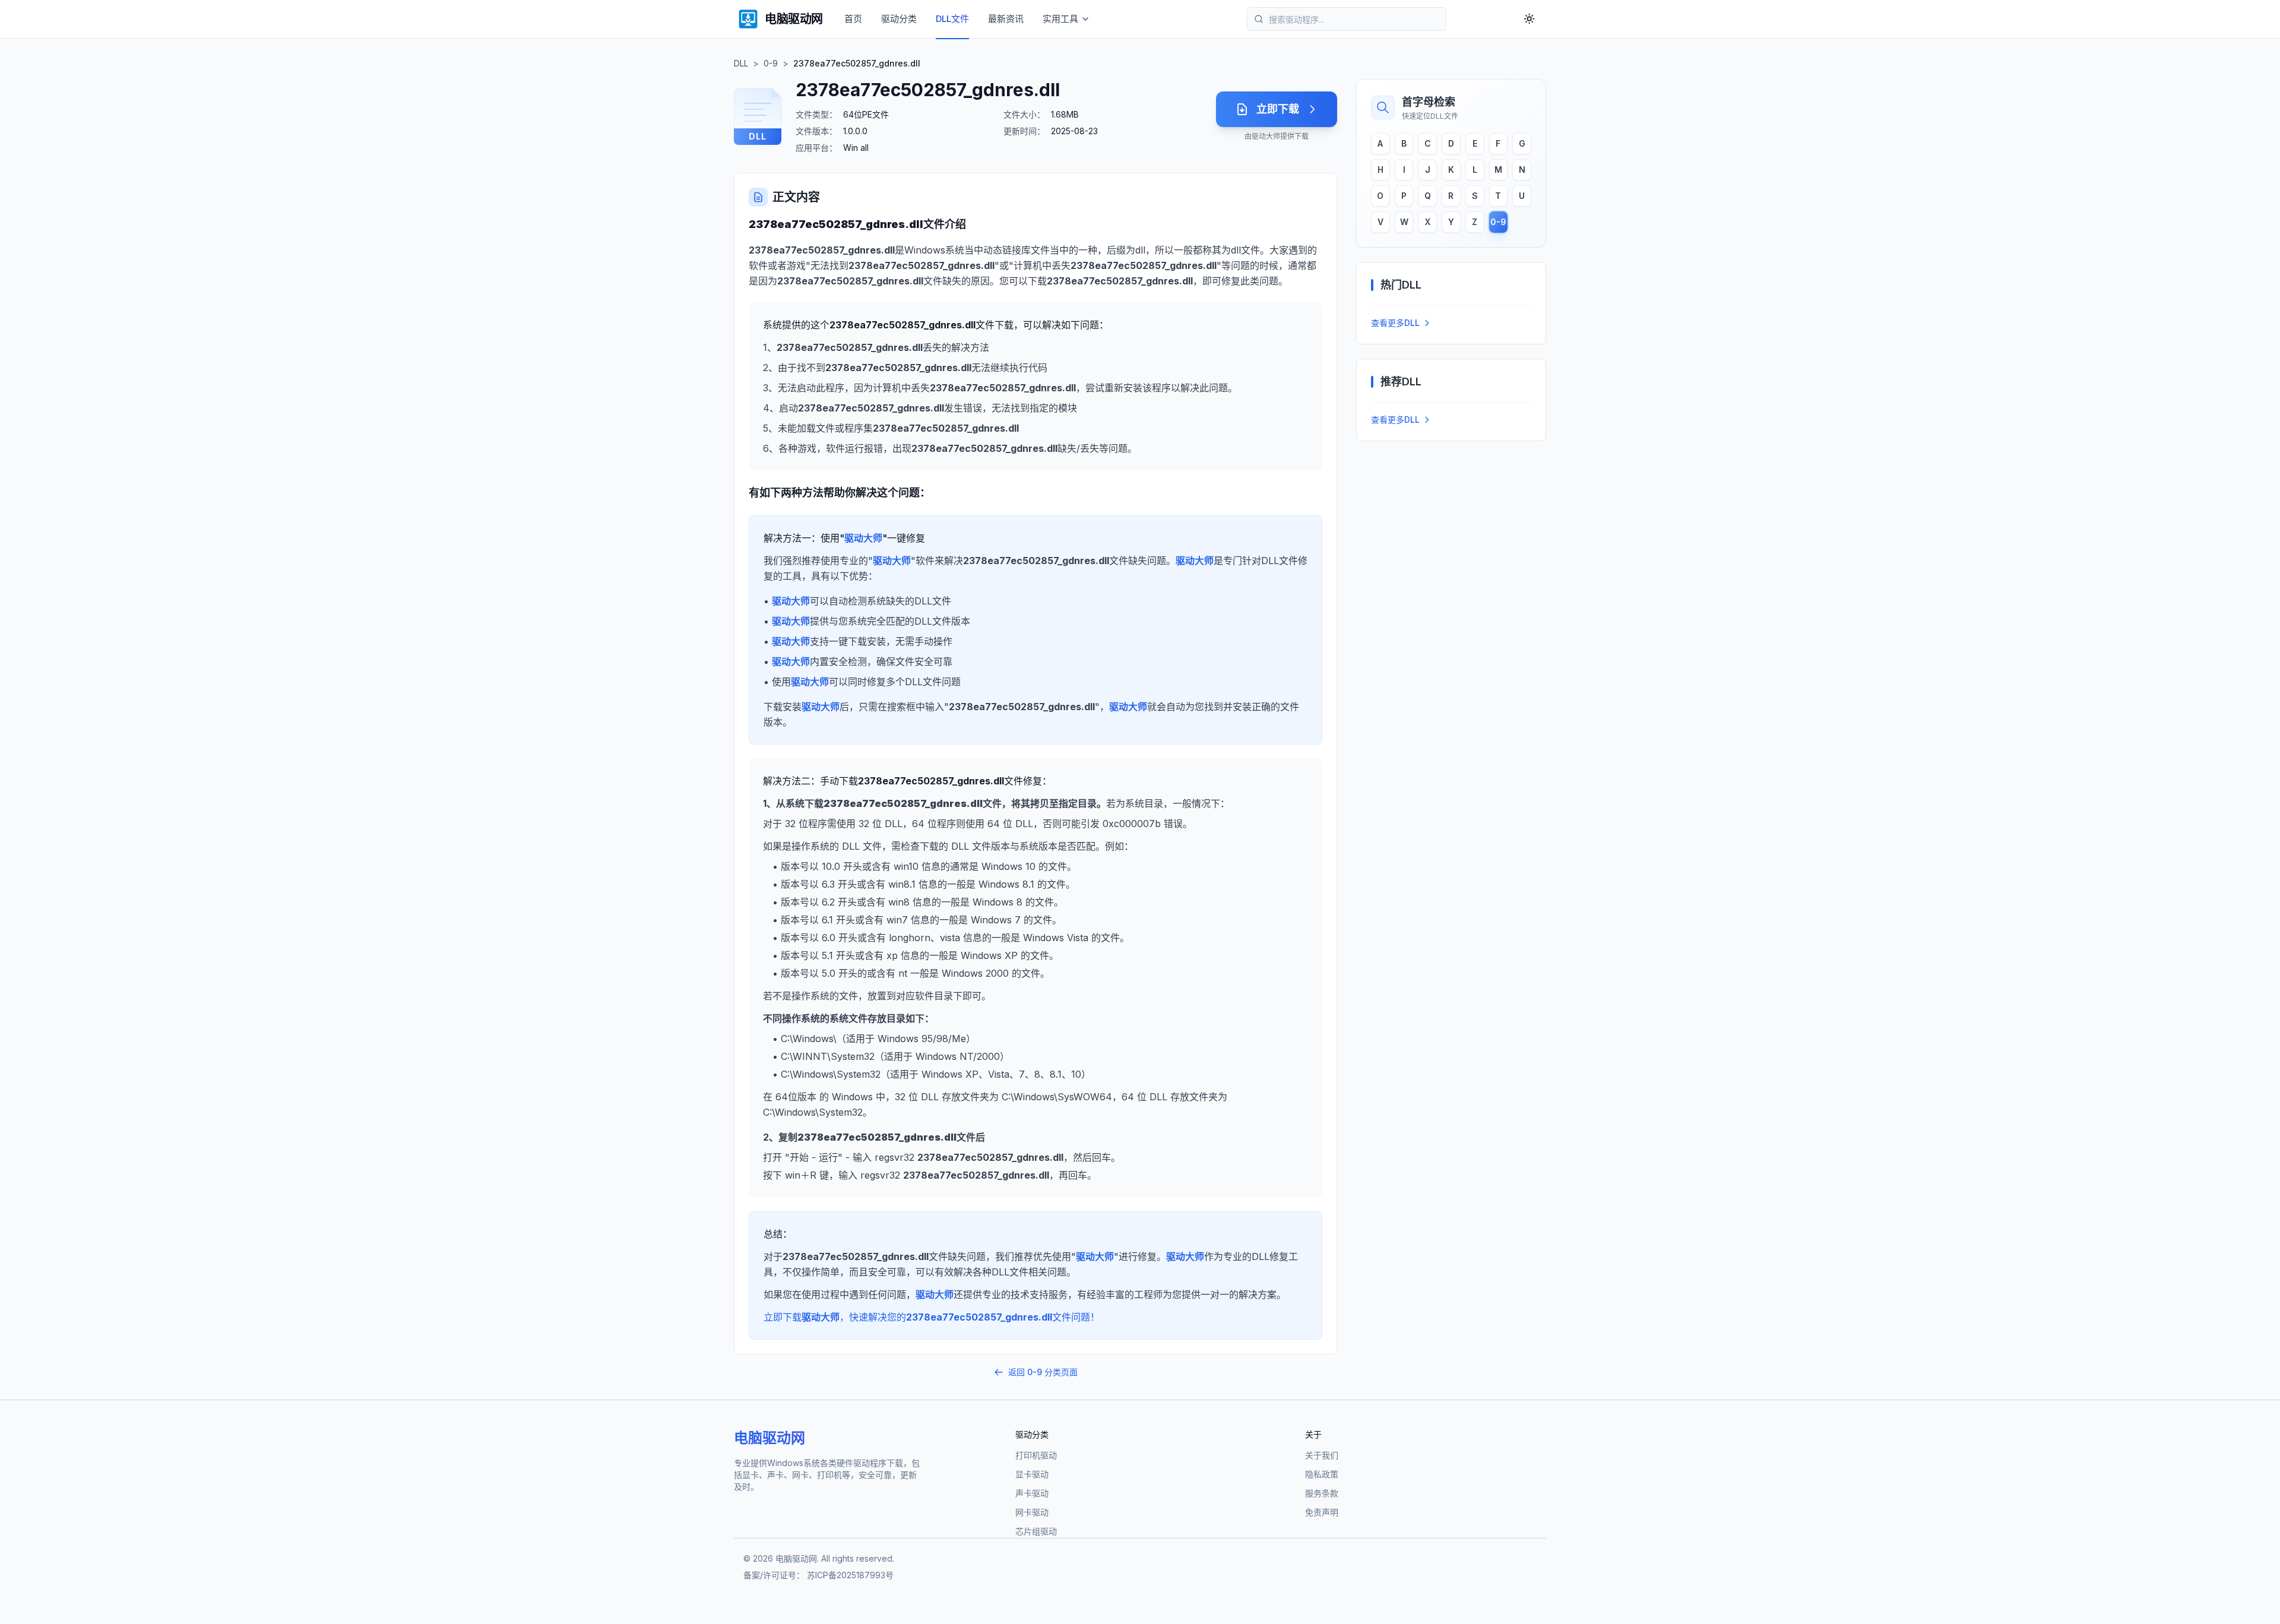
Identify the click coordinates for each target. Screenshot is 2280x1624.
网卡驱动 (1032, 1512)
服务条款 (1322, 1493)
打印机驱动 (1036, 1455)
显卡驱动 (1032, 1474)
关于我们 (1322, 1455)
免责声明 (1322, 1512)
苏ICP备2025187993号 (850, 1575)
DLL (741, 63)
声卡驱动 (1032, 1493)
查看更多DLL (1395, 323)
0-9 (771, 63)
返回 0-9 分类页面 (1043, 1372)
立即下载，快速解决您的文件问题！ (932, 1317)
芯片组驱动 (1036, 1531)
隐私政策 (1322, 1474)
